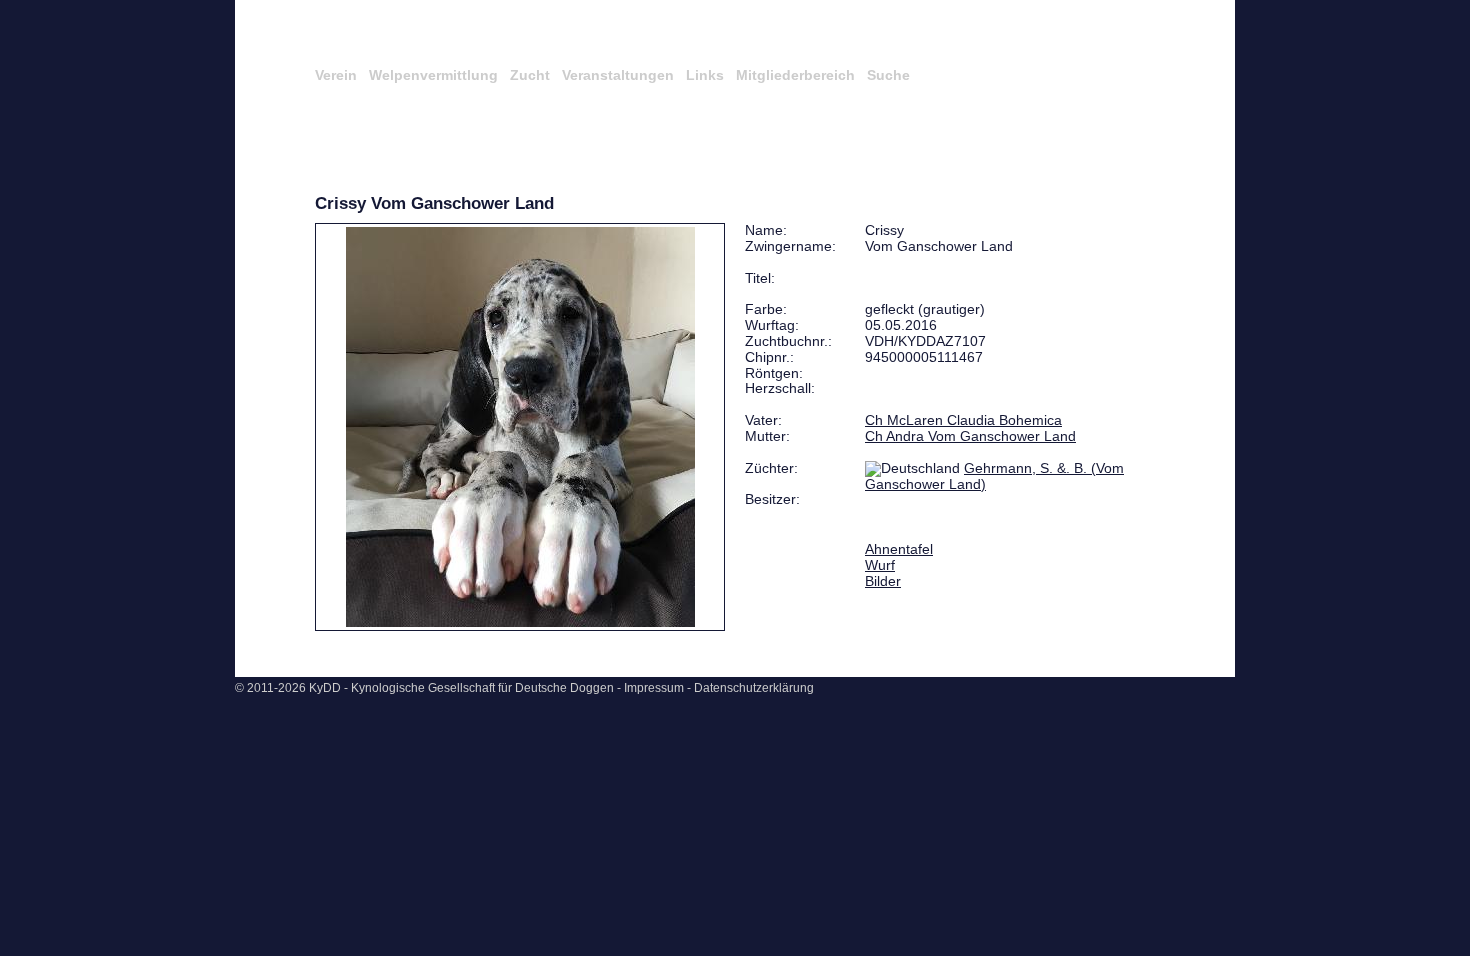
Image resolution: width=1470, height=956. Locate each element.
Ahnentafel (899, 549)
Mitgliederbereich (795, 75)
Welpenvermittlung (433, 75)
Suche (888, 75)
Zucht (530, 75)
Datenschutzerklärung (754, 688)
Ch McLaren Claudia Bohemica (963, 420)
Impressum (654, 688)
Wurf (880, 565)
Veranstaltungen (618, 75)
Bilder (883, 581)
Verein (336, 75)
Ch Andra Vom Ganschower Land (970, 436)
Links (705, 75)
